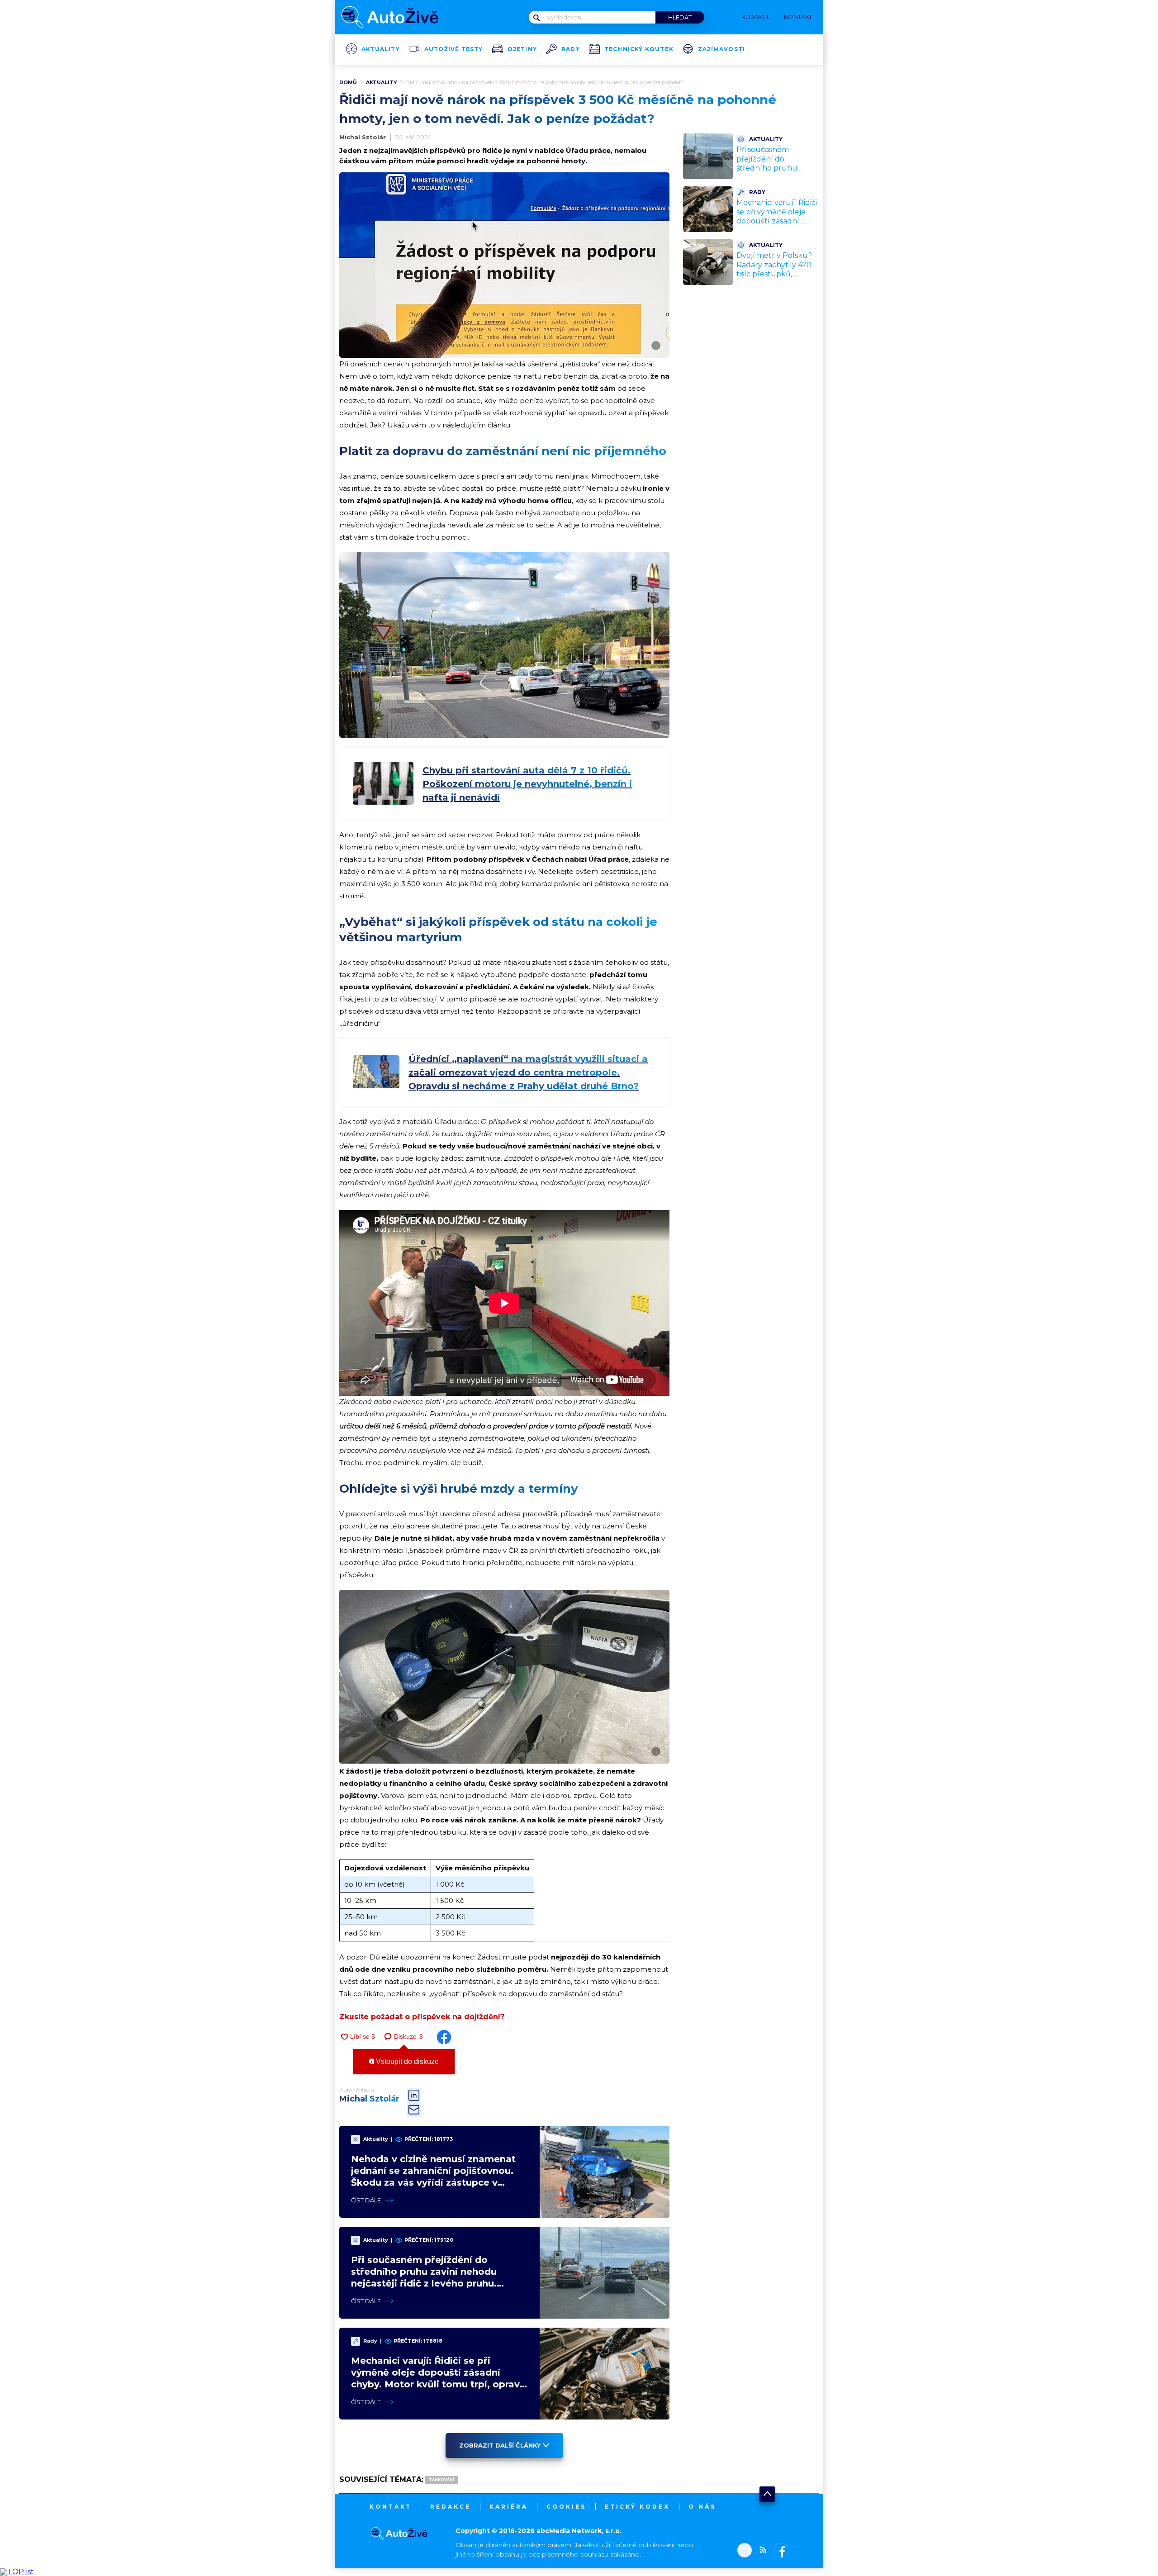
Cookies (566, 2507)
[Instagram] (745, 2551)
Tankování (441, 2480)
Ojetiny (522, 49)
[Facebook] (779, 2551)
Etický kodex (637, 2507)
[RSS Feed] (761, 2551)
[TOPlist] (17, 2572)
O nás (702, 2507)
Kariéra (509, 2507)
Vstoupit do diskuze (406, 2061)
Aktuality (381, 49)
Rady (571, 49)
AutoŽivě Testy (454, 49)
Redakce (451, 2507)
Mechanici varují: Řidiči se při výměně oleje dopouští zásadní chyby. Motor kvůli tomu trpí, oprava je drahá (777, 226)
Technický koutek (639, 49)
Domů (348, 82)
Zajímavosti (721, 49)
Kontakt (391, 2507)
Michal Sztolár (363, 137)
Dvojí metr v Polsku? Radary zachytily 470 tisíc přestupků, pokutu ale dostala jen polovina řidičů (777, 274)
